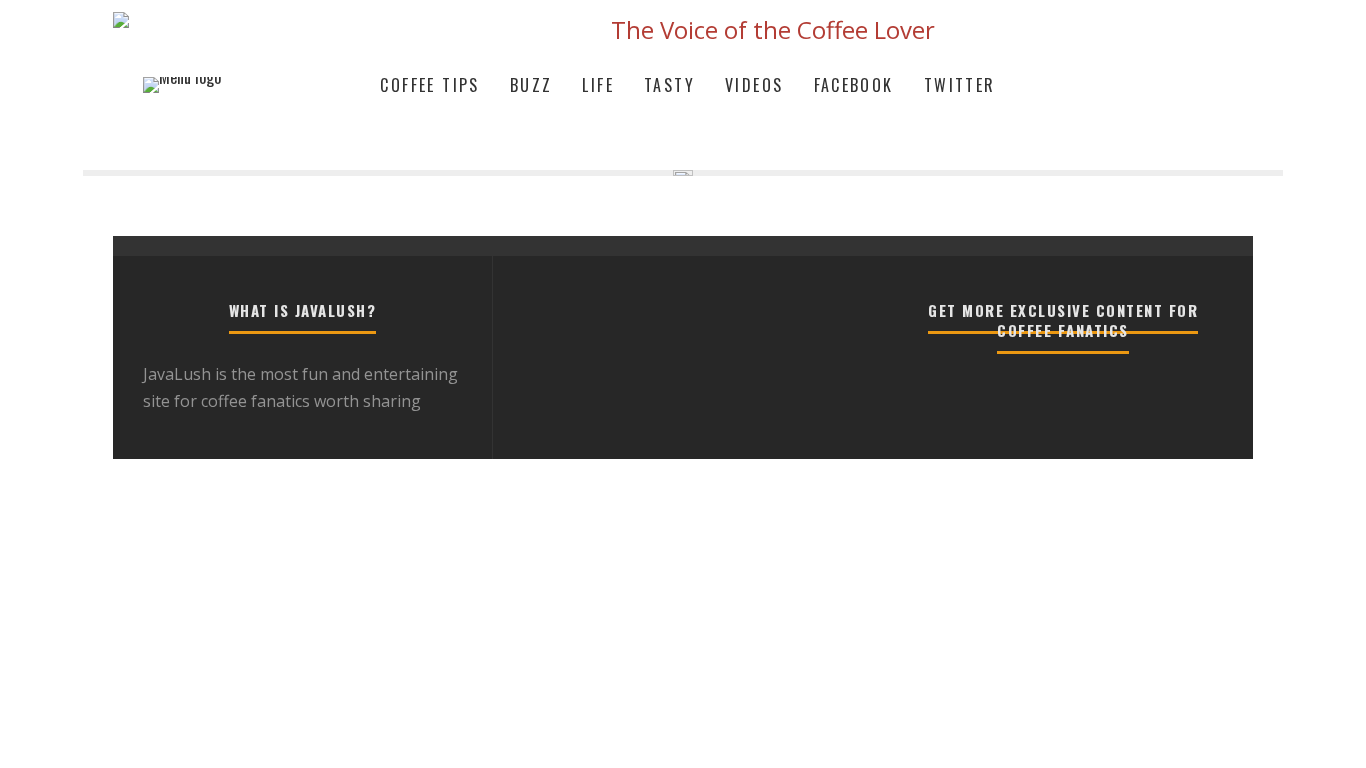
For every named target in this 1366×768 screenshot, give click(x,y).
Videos (754, 85)
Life (598, 85)
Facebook (854, 85)
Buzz (531, 85)
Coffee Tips (429, 85)
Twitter (960, 85)
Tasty (669, 85)
